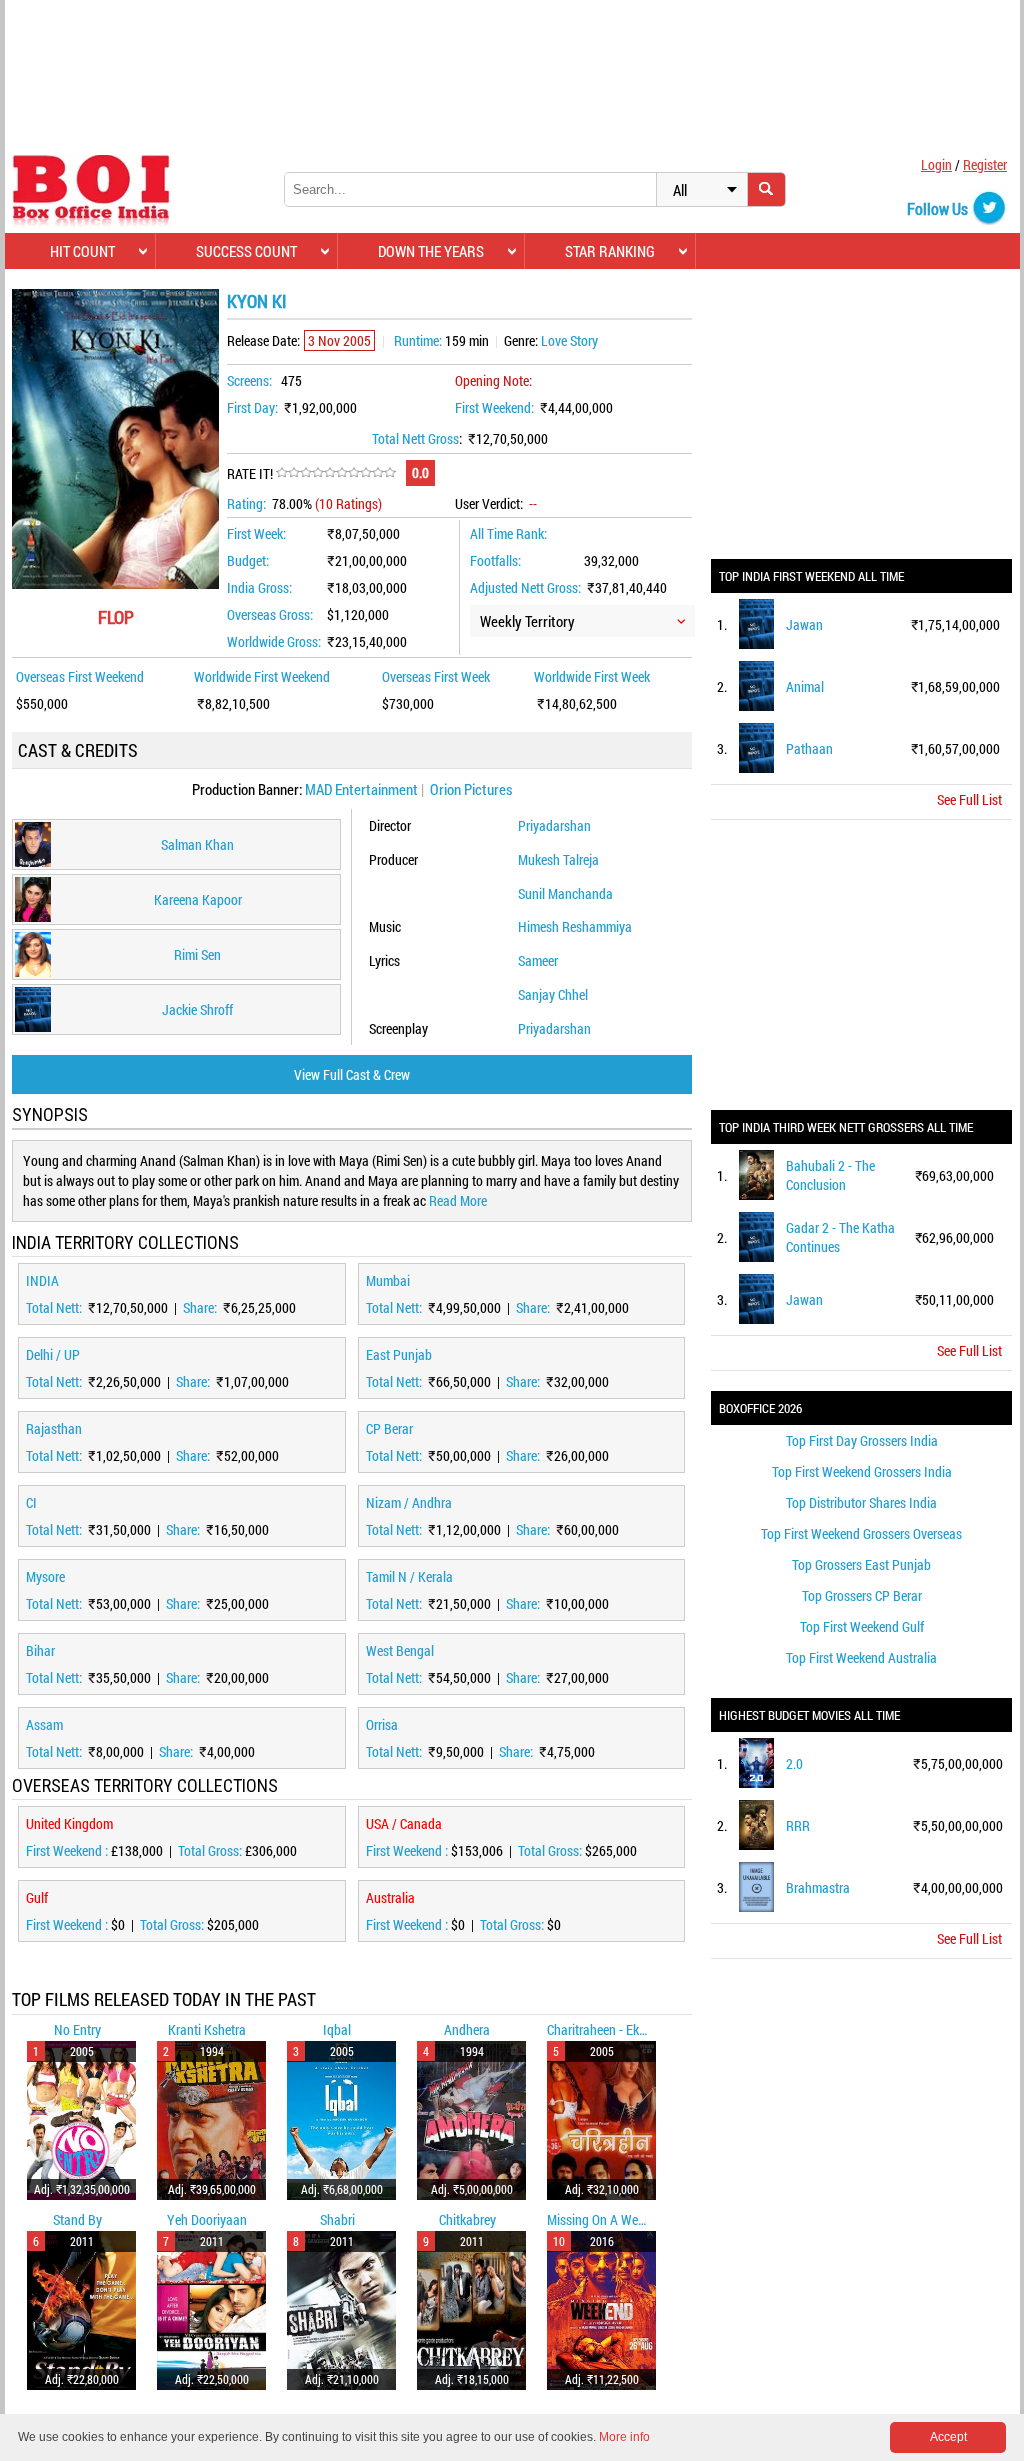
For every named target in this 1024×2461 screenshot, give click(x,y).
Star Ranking (610, 251)
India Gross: (259, 587)
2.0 (794, 1763)
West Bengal (400, 1650)
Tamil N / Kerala (409, 1576)
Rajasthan (54, 1428)
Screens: (249, 380)
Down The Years (431, 251)
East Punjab (399, 1354)
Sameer (538, 960)
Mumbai (388, 1280)
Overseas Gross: (270, 614)
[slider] (336, 473)
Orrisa (382, 1724)
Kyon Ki (257, 301)
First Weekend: (494, 407)
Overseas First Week (436, 676)
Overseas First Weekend (80, 676)
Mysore (45, 1576)
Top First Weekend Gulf (862, 1626)
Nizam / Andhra (409, 1502)
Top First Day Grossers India (862, 1440)
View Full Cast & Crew (352, 1074)
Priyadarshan (554, 825)
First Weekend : (68, 1850)
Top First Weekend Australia (861, 1657)
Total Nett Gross (415, 438)
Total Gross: (211, 1850)
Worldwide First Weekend (262, 676)
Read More (458, 1200)
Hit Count (82, 251)
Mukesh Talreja (558, 859)
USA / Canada (404, 1823)
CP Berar (389, 1428)
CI (31, 1502)
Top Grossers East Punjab (861, 1564)
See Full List (969, 799)
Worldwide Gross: (274, 641)
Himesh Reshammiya (575, 926)
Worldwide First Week (592, 676)
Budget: (248, 560)
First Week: (256, 533)
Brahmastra (818, 1887)
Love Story (569, 340)
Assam (44, 1724)
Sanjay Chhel (553, 994)
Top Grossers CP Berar (862, 1595)
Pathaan (809, 748)
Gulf (37, 1897)
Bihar (40, 1650)
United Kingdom (69, 1823)
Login (936, 164)
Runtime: (418, 340)
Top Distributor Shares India (861, 1502)
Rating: (246, 503)
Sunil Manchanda (565, 893)
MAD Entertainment (361, 789)
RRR (798, 1825)
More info (624, 2437)
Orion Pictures (471, 789)
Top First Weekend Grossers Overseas (861, 1533)
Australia (390, 1897)
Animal (805, 686)
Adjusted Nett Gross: (525, 587)
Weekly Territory (527, 621)
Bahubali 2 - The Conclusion (830, 1175)
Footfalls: (495, 560)
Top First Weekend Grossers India (862, 1471)
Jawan (804, 624)
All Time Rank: (508, 533)
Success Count (246, 251)
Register (985, 164)
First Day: (252, 407)
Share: (201, 1307)
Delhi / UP (53, 1354)
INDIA (42, 1280)
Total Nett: (55, 1307)
